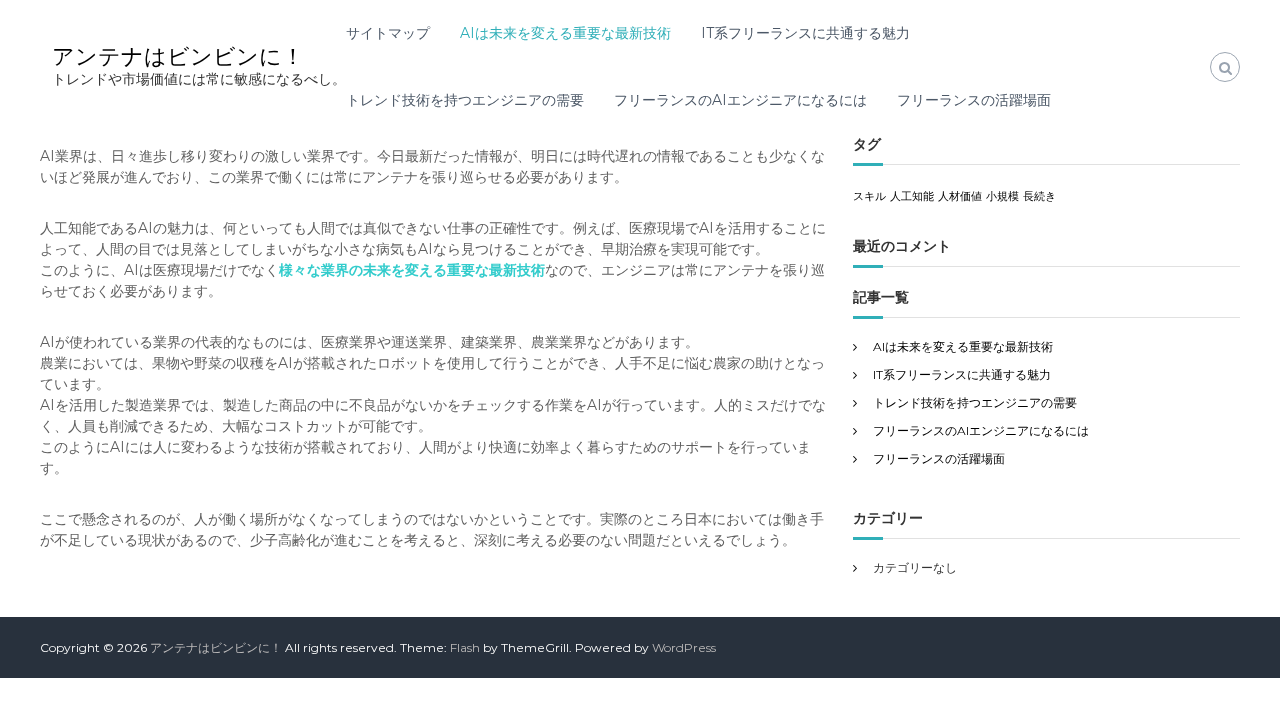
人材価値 (960, 196)
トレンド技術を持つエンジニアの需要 (465, 100)
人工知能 (912, 196)
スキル (869, 196)
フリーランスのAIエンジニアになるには (740, 100)
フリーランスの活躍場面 (974, 100)
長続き (1039, 196)
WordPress (684, 647)
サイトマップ (388, 33)
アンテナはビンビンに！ (178, 56)
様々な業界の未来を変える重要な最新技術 (412, 270)
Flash (465, 647)
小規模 (1002, 196)
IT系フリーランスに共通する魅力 (805, 33)
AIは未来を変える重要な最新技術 (565, 33)
